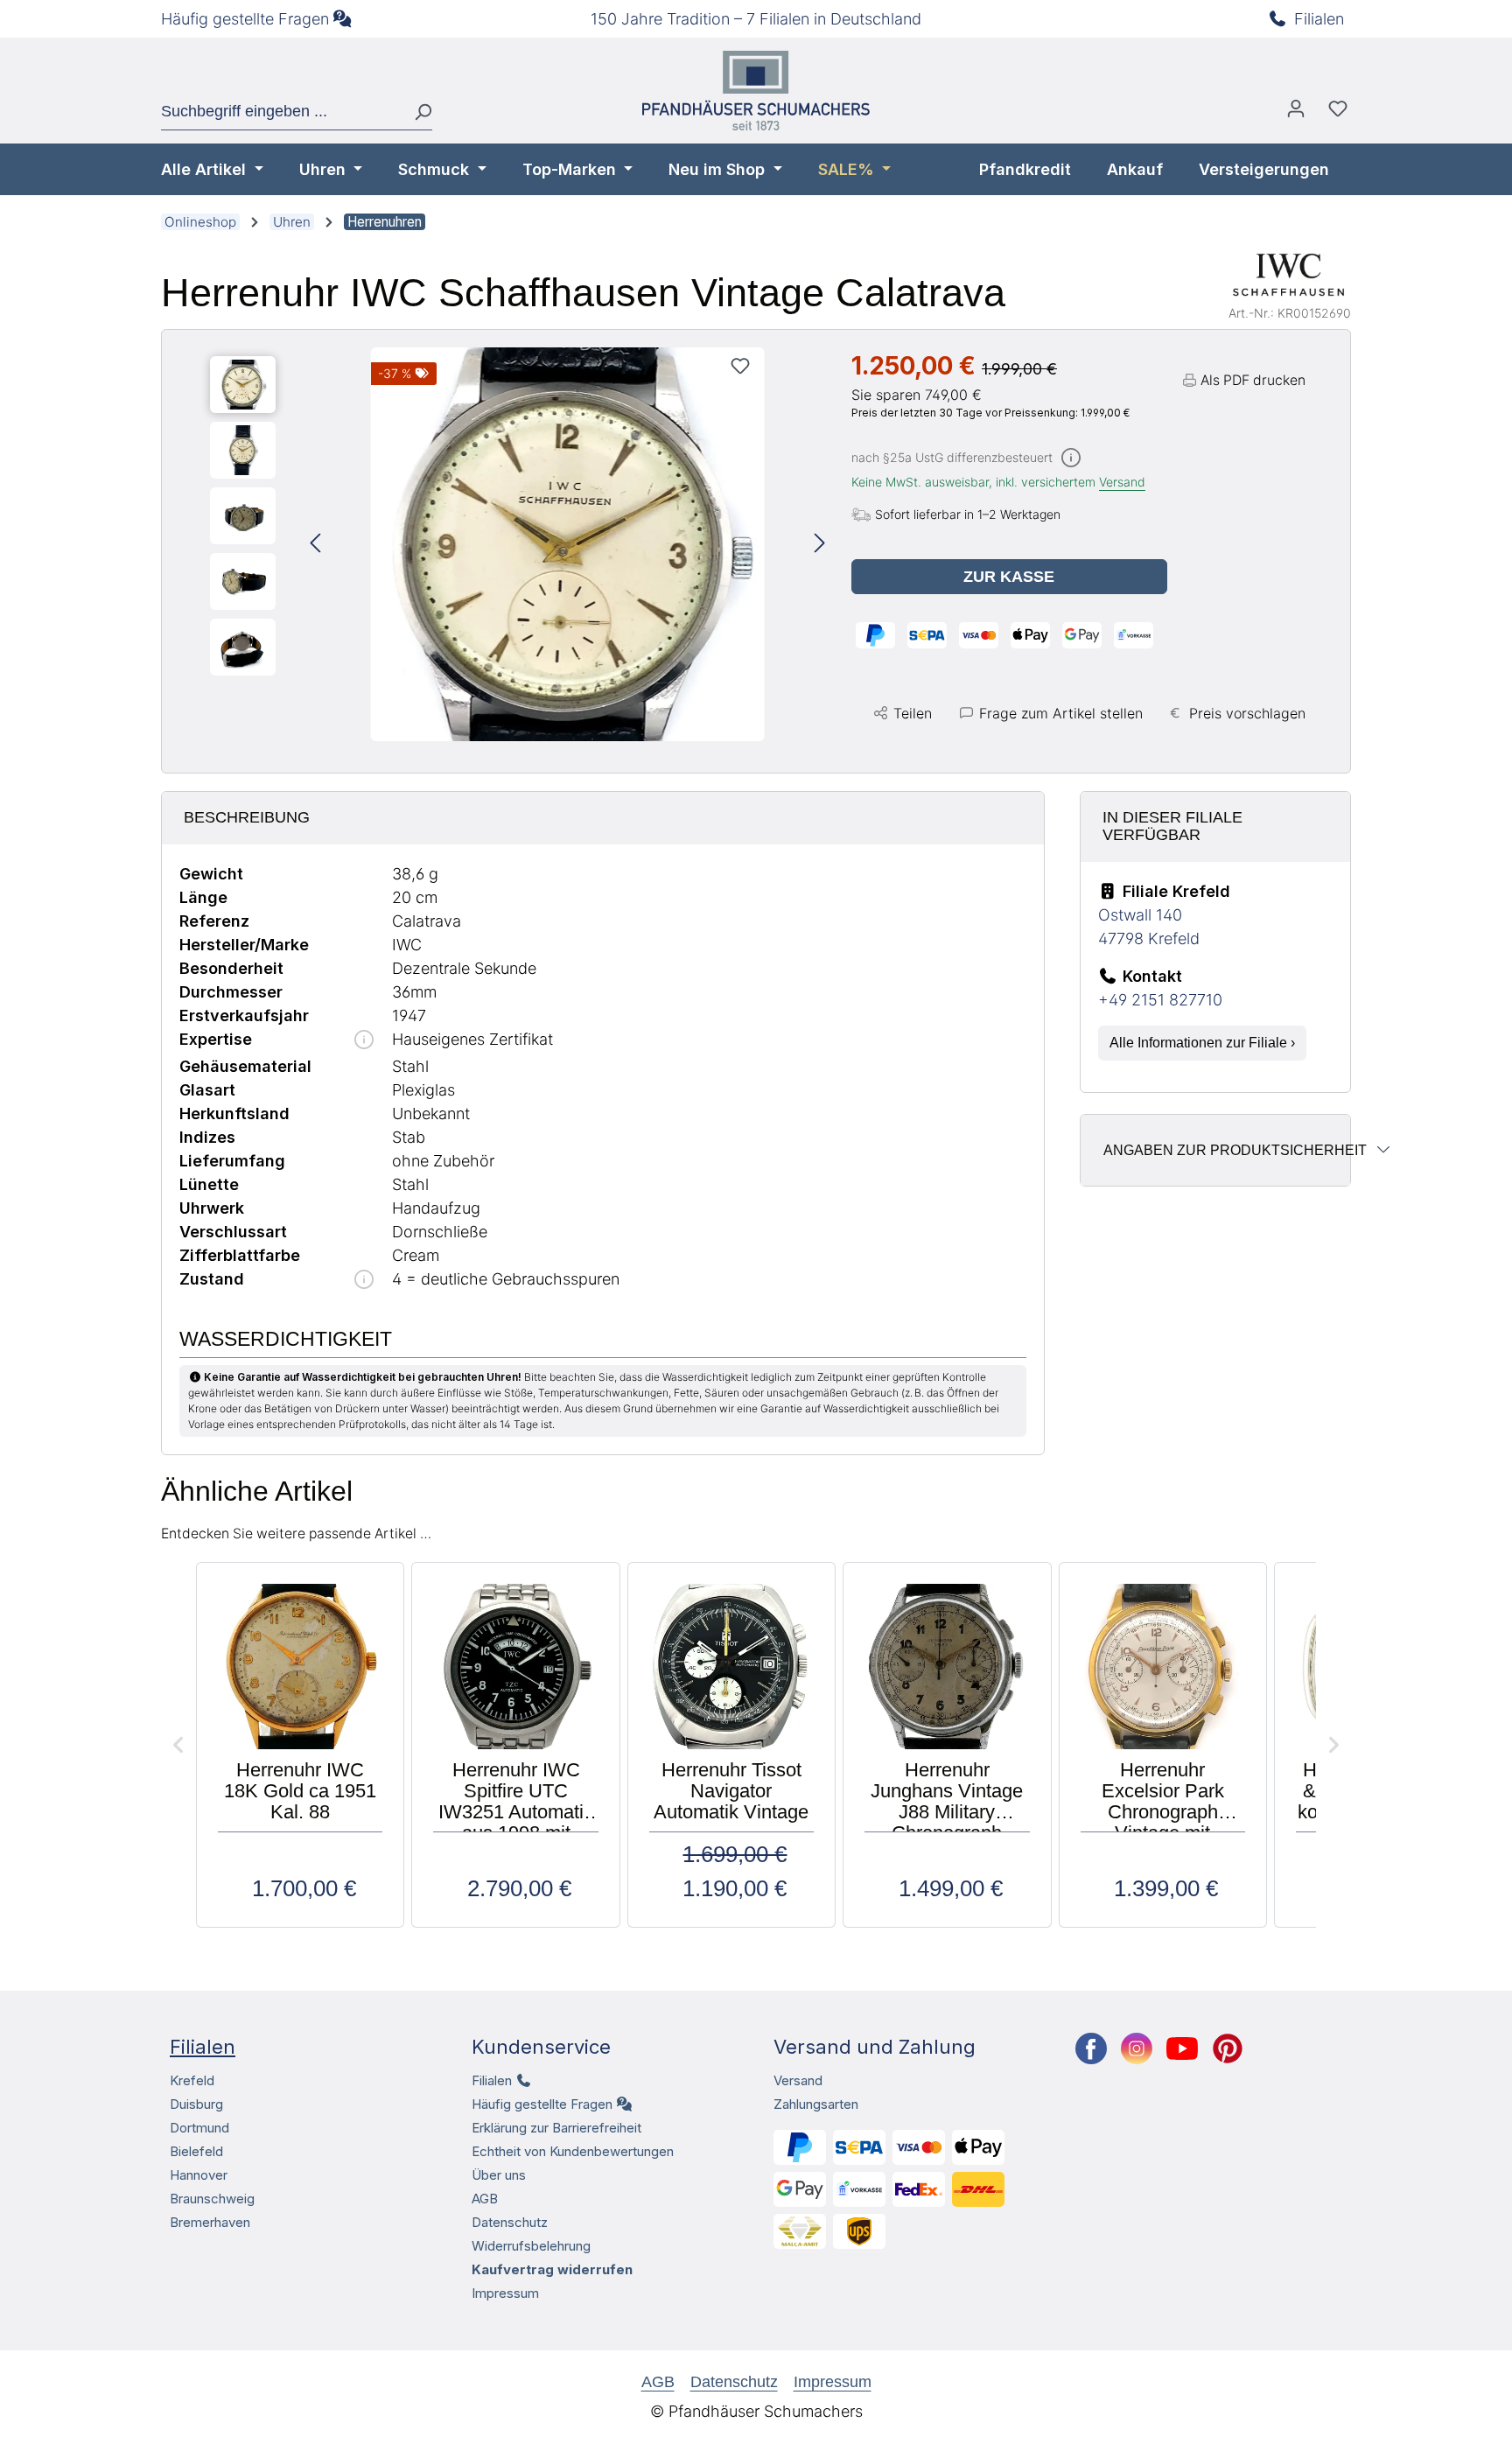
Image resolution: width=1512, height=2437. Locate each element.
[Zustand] (364, 1281)
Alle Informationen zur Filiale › (1202, 1043)
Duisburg (196, 2104)
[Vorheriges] (315, 544)
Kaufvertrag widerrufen (552, 2269)
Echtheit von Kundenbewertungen (573, 2151)
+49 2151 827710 (1160, 1000)
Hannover (199, 2175)
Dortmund (199, 2128)
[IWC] (1288, 275)
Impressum (505, 2293)
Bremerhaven (210, 2222)
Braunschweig (212, 2199)
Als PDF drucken (1253, 380)
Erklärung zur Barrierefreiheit (556, 2128)
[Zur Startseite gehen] (756, 91)
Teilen (913, 713)
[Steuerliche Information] (1071, 459)
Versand (1122, 482)
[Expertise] (364, 1041)
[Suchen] (416, 112)
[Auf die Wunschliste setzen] (740, 366)
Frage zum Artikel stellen (1061, 713)
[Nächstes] (820, 544)
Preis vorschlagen (1247, 713)
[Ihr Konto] (1296, 113)
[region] (518, 544)
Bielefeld (196, 2151)
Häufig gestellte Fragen (245, 19)
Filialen (1319, 19)
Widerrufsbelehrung (531, 2246)
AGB (485, 2199)
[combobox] (281, 112)
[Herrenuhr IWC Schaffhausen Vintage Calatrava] (568, 544)
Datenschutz (510, 2222)
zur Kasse (1009, 577)
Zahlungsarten (816, 2104)
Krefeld (192, 2080)
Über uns (499, 2175)
